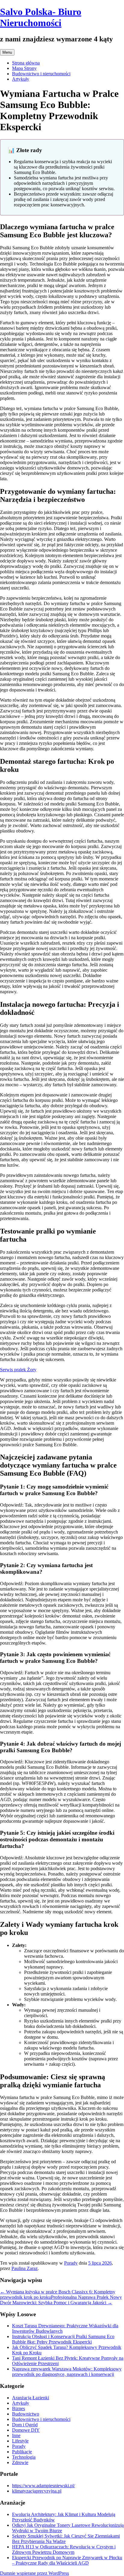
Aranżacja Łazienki (31, 2398)
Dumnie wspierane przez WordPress (34, 2573)
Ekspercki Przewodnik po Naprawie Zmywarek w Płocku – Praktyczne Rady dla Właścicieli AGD (67, 2560)
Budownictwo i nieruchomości (41, 74)
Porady (71, 2263)
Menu (7, 52)
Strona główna (26, 63)
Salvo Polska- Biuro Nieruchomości (41, 17)
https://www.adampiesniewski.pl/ (43, 2486)
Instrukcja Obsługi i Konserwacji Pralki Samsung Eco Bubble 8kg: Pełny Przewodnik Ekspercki (63, 2339)
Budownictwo (26, 2414)
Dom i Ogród (25, 2425)
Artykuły (21, 79)
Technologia (24, 2457)
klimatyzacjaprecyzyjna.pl (37, 2491)
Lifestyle (20, 2441)
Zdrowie (20, 2462)
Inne (16, 2435)
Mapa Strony (24, 68)
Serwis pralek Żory (18, 1370)
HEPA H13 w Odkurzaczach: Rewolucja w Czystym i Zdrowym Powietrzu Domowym (64, 2549)
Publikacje (22, 2452)
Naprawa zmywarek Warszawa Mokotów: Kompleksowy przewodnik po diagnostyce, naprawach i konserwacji (67, 2372)
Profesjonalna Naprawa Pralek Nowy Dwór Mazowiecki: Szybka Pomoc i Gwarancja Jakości (61, 2300)
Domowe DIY (26, 2430)
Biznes (19, 2408)
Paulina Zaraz (25, 2268)
